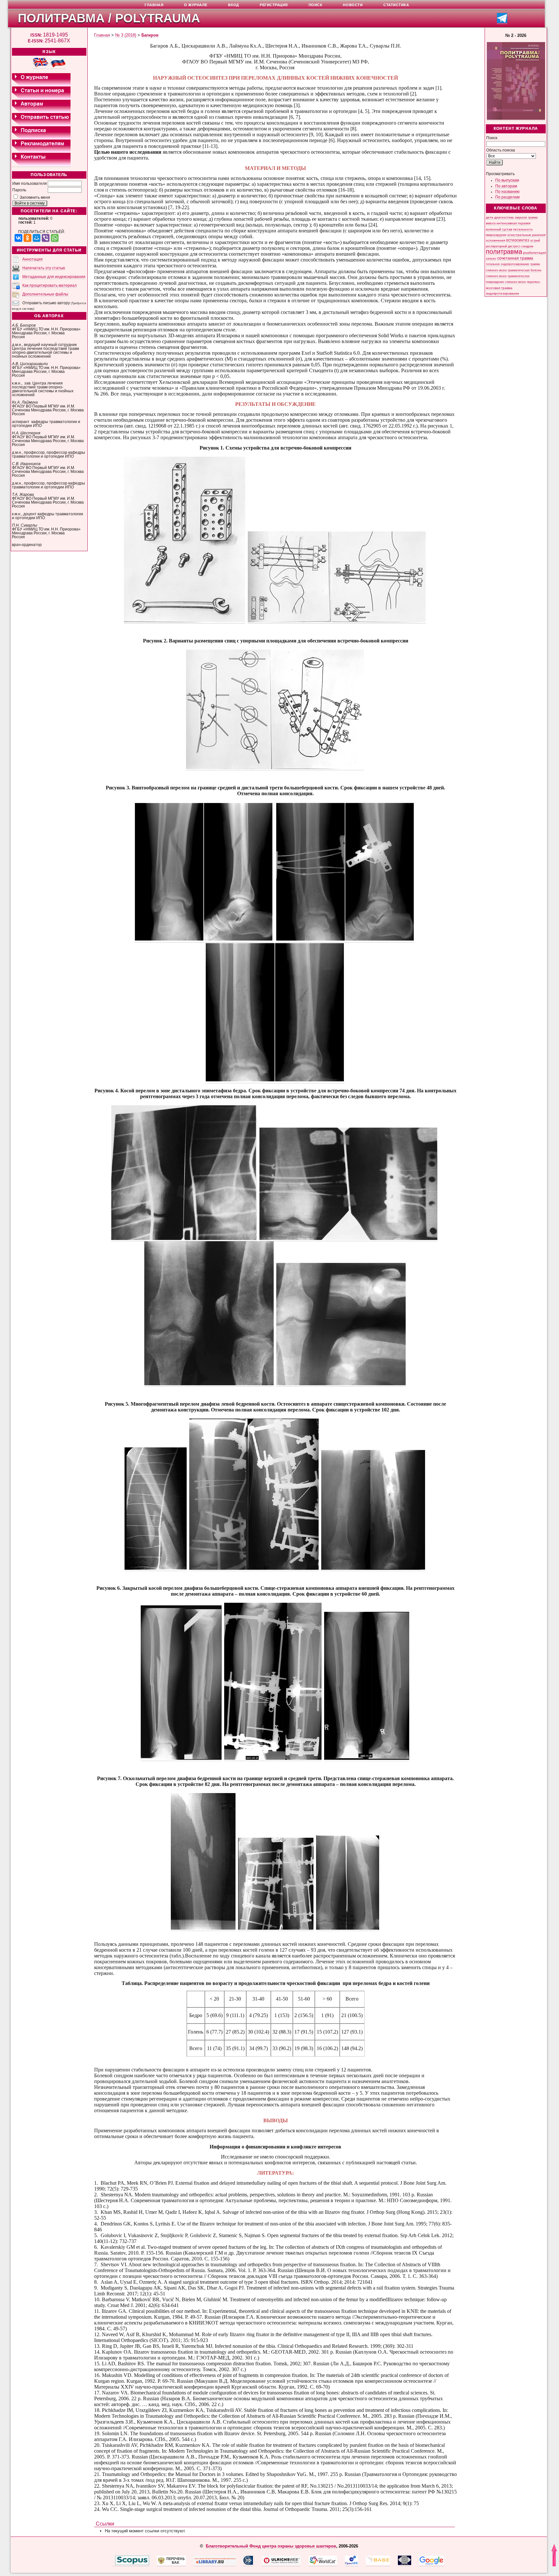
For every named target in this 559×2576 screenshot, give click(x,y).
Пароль (19, 190)
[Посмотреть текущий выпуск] (516, 119)
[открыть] (114, 2564)
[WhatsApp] (55, 238)
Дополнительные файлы (45, 294)
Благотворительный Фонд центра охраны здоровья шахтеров (271, 2546)
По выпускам (507, 180)
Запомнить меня (35, 197)
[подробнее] (185, 621)
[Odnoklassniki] (27, 238)
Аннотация (33, 259)
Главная (102, 35)
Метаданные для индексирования (54, 277)
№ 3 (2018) (126, 35)
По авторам (506, 186)
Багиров (150, 35)
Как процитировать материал (49, 285)
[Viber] (46, 238)
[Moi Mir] (37, 238)
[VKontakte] (18, 238)
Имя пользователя (30, 184)
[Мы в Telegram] (502, 22)
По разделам (507, 197)
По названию (507, 192)
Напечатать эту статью (44, 268)
